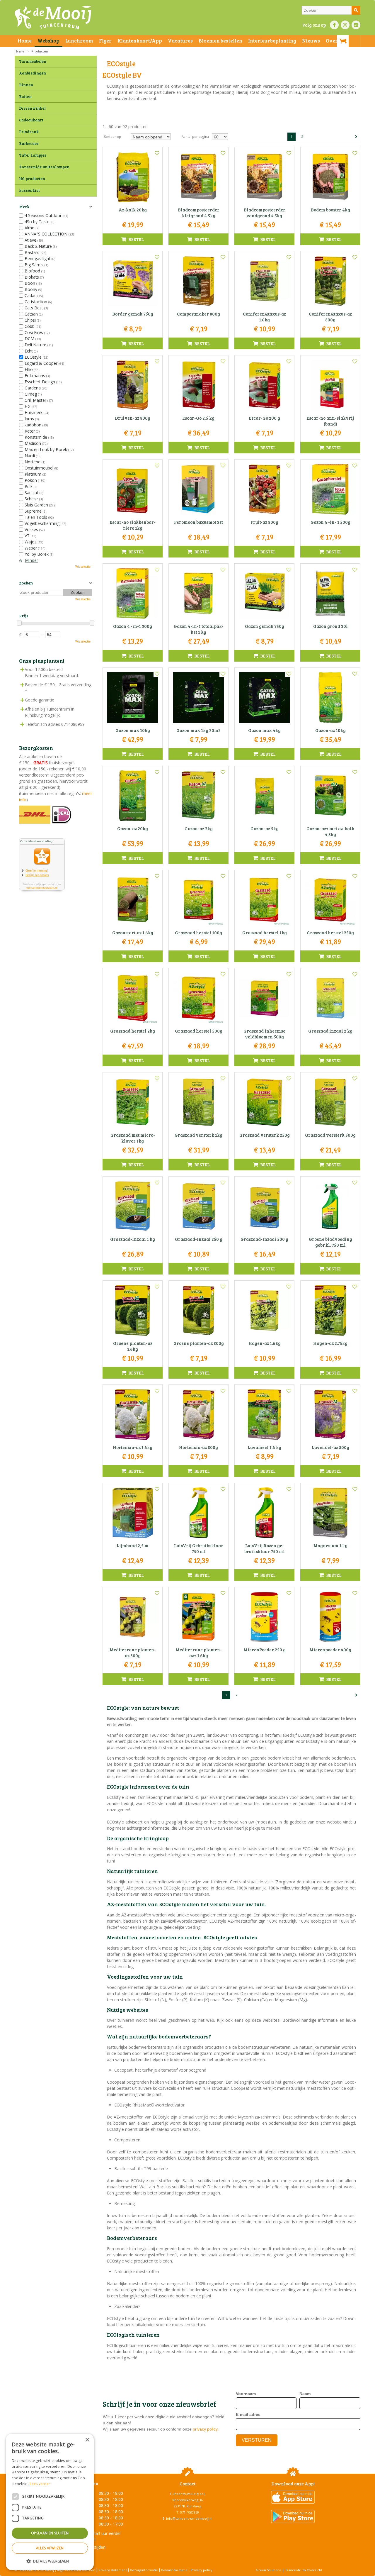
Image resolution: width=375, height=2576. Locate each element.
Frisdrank (29, 132)
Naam (305, 2394)
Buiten (25, 96)
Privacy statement (113, 2570)
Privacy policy (202, 2570)
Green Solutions (269, 2570)
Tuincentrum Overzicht (304, 2570)
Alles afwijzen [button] (50, 2548)
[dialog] (50, 2502)
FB (334, 25)
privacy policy (205, 2429)
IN (345, 25)
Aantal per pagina (195, 137)
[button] (50, 2561)
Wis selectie (83, 567)
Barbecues (29, 143)
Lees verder (40, 2484)
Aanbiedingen (33, 73)
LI (356, 25)
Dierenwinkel (32, 108)
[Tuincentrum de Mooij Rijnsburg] (53, 18)
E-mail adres (248, 2414)
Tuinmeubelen (33, 61)
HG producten (32, 179)
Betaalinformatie (174, 2570)
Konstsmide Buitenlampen (44, 167)
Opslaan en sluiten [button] (50, 2533)
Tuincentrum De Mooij (187, 2494)
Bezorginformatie (144, 2570)
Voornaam (246, 2394)
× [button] (87, 2440)
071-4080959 (190, 2512)
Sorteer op (112, 137)
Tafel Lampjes (33, 155)
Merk (24, 207)
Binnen (26, 85)
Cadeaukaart (31, 120)
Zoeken (26, 583)
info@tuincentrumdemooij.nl (189, 2518)
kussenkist (29, 190)
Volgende (356, 137)
